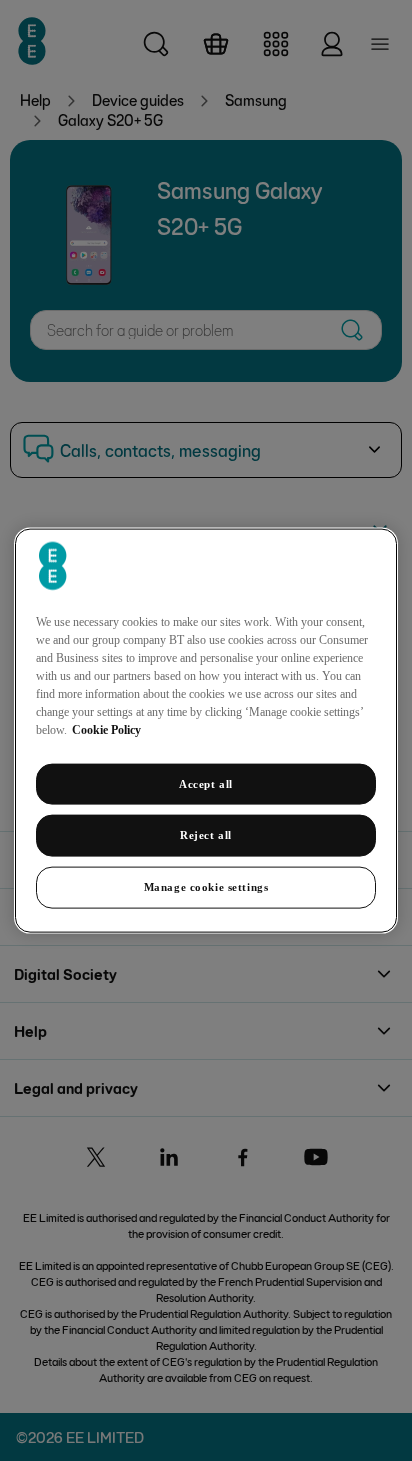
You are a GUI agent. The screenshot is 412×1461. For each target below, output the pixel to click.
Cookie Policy (106, 729)
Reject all (206, 835)
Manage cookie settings (206, 887)
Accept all (206, 783)
